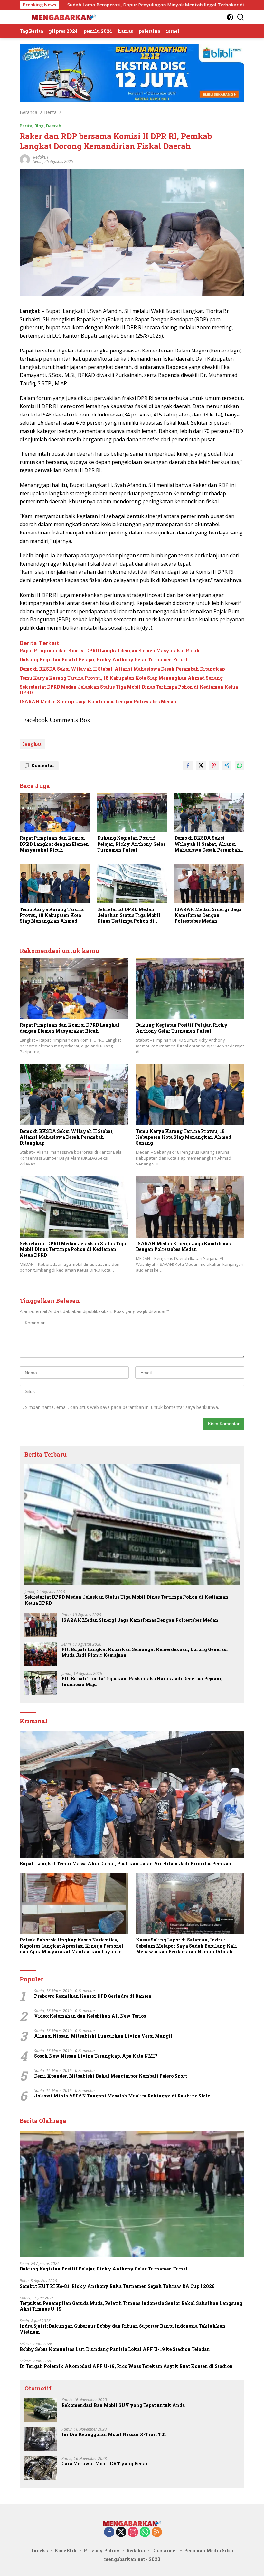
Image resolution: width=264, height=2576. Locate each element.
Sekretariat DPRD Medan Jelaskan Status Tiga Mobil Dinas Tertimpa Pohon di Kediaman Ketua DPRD (129, 690)
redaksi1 (41, 157)
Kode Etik (66, 2550)
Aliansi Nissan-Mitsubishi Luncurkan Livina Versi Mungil (103, 2036)
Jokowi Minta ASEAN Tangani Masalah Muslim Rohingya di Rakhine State (122, 2096)
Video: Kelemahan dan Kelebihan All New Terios (90, 2016)
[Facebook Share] (188, 765)
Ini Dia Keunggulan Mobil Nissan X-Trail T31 (114, 2434)
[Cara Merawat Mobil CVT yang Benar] (41, 2468)
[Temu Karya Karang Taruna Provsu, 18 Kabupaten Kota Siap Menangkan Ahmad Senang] (55, 884)
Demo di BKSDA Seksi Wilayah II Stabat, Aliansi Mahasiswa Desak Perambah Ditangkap (122, 669)
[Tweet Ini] (201, 765)
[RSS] (157, 2532)
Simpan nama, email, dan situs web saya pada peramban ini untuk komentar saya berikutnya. (122, 1407)
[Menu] (24, 17)
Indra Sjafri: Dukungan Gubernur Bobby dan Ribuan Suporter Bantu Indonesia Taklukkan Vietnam (123, 2329)
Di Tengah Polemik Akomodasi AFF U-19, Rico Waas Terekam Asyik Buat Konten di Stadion (126, 2366)
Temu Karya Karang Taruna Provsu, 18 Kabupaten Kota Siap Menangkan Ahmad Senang (121, 678)
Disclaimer (165, 2550)
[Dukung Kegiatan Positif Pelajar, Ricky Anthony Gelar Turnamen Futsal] (132, 813)
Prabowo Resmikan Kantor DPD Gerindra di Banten (93, 1996)
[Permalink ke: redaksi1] (25, 159)
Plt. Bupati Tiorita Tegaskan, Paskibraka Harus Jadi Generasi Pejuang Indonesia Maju (142, 1682)
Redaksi (136, 2550)
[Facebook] (109, 2532)
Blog (39, 126)
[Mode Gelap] (230, 17)
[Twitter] (121, 2532)
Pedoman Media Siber (209, 2550)
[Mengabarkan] (63, 17)
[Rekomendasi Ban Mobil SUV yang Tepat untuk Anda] (41, 2410)
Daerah (54, 126)
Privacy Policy (102, 2550)
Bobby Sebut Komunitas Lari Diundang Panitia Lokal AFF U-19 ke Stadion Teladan (115, 2349)
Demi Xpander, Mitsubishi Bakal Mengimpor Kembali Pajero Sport (111, 2076)
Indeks (40, 2550)
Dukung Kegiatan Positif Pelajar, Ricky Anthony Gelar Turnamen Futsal (104, 660)
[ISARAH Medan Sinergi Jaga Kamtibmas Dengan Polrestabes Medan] (209, 884)
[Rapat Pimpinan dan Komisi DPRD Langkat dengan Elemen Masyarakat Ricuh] (55, 813)
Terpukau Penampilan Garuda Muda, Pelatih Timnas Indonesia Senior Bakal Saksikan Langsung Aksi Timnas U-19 (131, 2306)
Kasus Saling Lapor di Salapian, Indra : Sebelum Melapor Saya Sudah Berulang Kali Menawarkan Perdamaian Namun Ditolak (186, 1946)
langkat (32, 744)
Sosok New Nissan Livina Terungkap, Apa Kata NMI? (96, 2056)
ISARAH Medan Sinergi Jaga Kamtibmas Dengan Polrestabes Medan (98, 702)
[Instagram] (133, 2532)
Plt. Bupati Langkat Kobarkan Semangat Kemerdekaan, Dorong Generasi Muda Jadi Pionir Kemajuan (145, 1652)
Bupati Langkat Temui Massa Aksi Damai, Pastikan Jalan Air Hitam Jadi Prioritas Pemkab (125, 1864)
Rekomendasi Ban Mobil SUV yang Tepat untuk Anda (123, 2405)
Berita (26, 126)
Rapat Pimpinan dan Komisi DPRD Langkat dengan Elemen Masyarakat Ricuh (110, 651)
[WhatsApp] (145, 2532)
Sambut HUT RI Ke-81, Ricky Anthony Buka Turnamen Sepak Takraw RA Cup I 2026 (117, 2286)
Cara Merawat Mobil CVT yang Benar (105, 2464)
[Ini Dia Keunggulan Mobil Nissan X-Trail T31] (41, 2439)
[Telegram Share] (227, 765)
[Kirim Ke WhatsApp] (240, 765)
